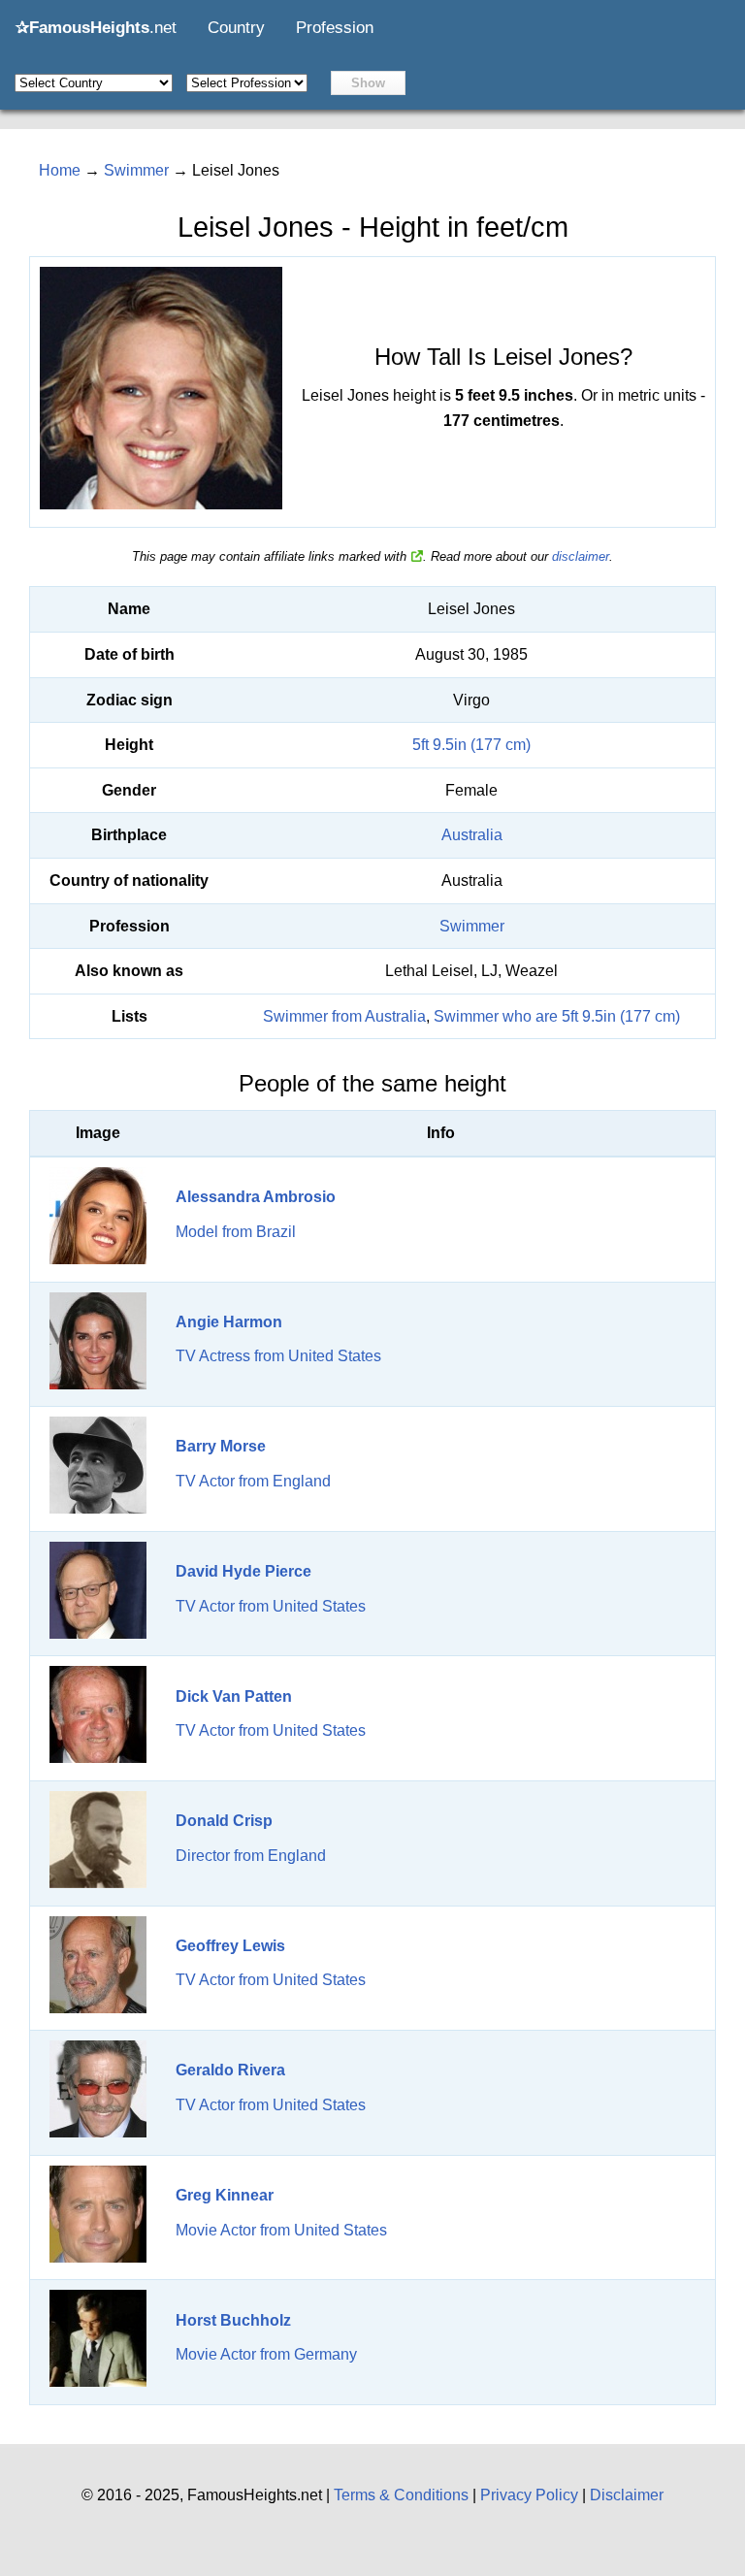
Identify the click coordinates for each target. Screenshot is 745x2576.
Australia (472, 835)
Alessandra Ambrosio (256, 1197)
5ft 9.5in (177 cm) (471, 745)
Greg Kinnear (225, 2195)
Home (60, 170)
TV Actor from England (253, 1481)
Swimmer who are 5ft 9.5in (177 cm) (557, 1016)
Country (236, 28)
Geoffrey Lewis (230, 1946)
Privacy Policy (529, 2495)
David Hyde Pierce (243, 1571)
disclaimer (581, 556)
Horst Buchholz (233, 2320)
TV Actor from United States (271, 1606)
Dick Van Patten (234, 1696)
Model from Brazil (236, 1232)
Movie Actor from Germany (266, 2354)
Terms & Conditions (401, 2495)
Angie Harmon (229, 1322)
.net (96, 28)
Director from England (251, 1856)
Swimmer (472, 926)
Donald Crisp (224, 1821)
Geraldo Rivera (230, 2070)
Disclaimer (627, 2495)
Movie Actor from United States (281, 2230)
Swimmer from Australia (344, 1016)
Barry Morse (221, 1446)
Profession (335, 28)
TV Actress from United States (278, 1356)
